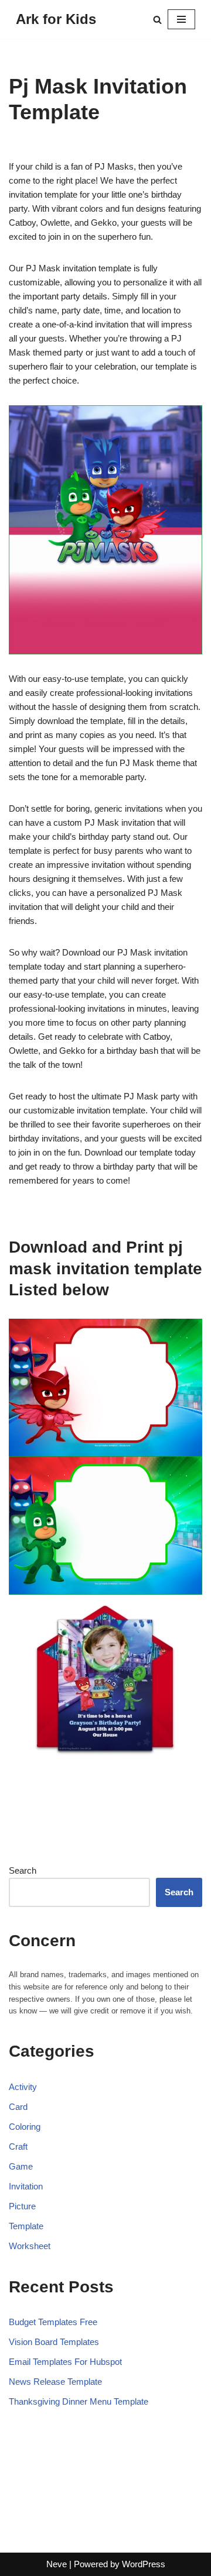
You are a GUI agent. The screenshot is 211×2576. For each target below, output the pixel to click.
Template (26, 2226)
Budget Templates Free (53, 2322)
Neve (57, 2564)
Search (23, 1870)
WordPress (144, 2564)
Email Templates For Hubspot (65, 2362)
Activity (23, 2087)
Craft (18, 2146)
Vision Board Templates (54, 2342)
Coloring (25, 2127)
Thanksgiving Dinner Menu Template (79, 2401)
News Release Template (55, 2382)
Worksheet (30, 2246)
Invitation (26, 2186)
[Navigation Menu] (181, 19)
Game (21, 2166)
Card (18, 2107)
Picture (22, 2206)
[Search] (157, 20)
